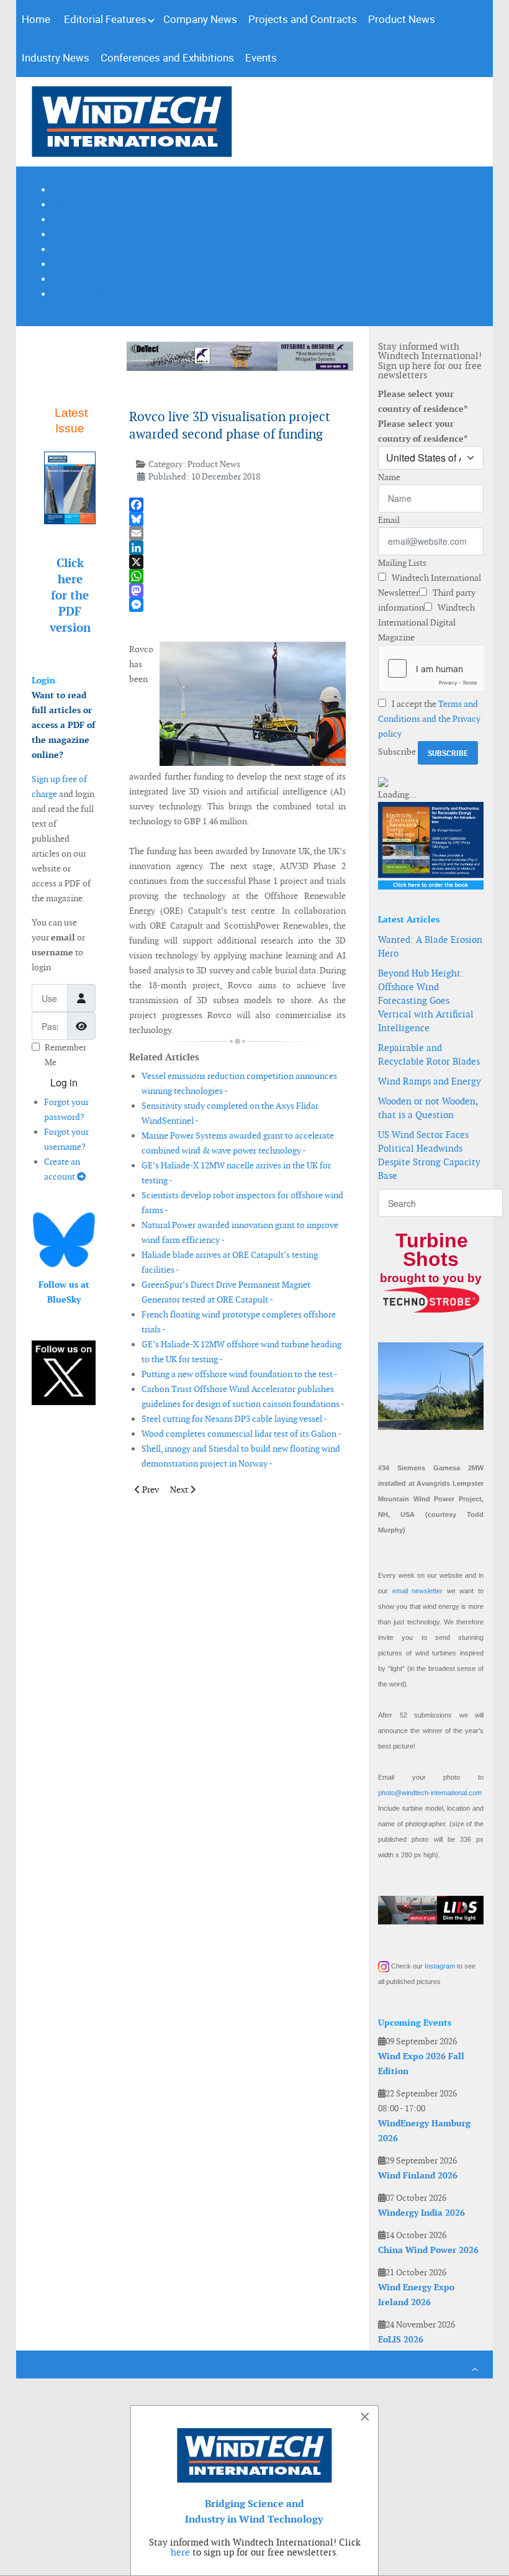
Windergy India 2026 (421, 2213)
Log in (64, 1082)
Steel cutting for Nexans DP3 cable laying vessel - (234, 1419)
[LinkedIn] (237, 548)
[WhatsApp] (237, 576)
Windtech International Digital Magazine (426, 622)
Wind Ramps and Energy (430, 1081)
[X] (237, 562)
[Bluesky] (237, 519)
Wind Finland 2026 (418, 2175)
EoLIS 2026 (401, 2339)
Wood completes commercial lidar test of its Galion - (241, 1434)
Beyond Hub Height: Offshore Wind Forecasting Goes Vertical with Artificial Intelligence (426, 1000)
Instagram (440, 1966)
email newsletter (418, 1591)
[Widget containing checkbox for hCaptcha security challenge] (431, 668)
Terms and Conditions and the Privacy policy (429, 719)
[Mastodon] (237, 590)
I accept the (429, 719)
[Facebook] (237, 505)
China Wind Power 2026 (428, 2250)
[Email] (237, 533)
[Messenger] (237, 605)
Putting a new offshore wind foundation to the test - (240, 1374)
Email (389, 520)
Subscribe (397, 752)
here (180, 2552)
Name (389, 477)
